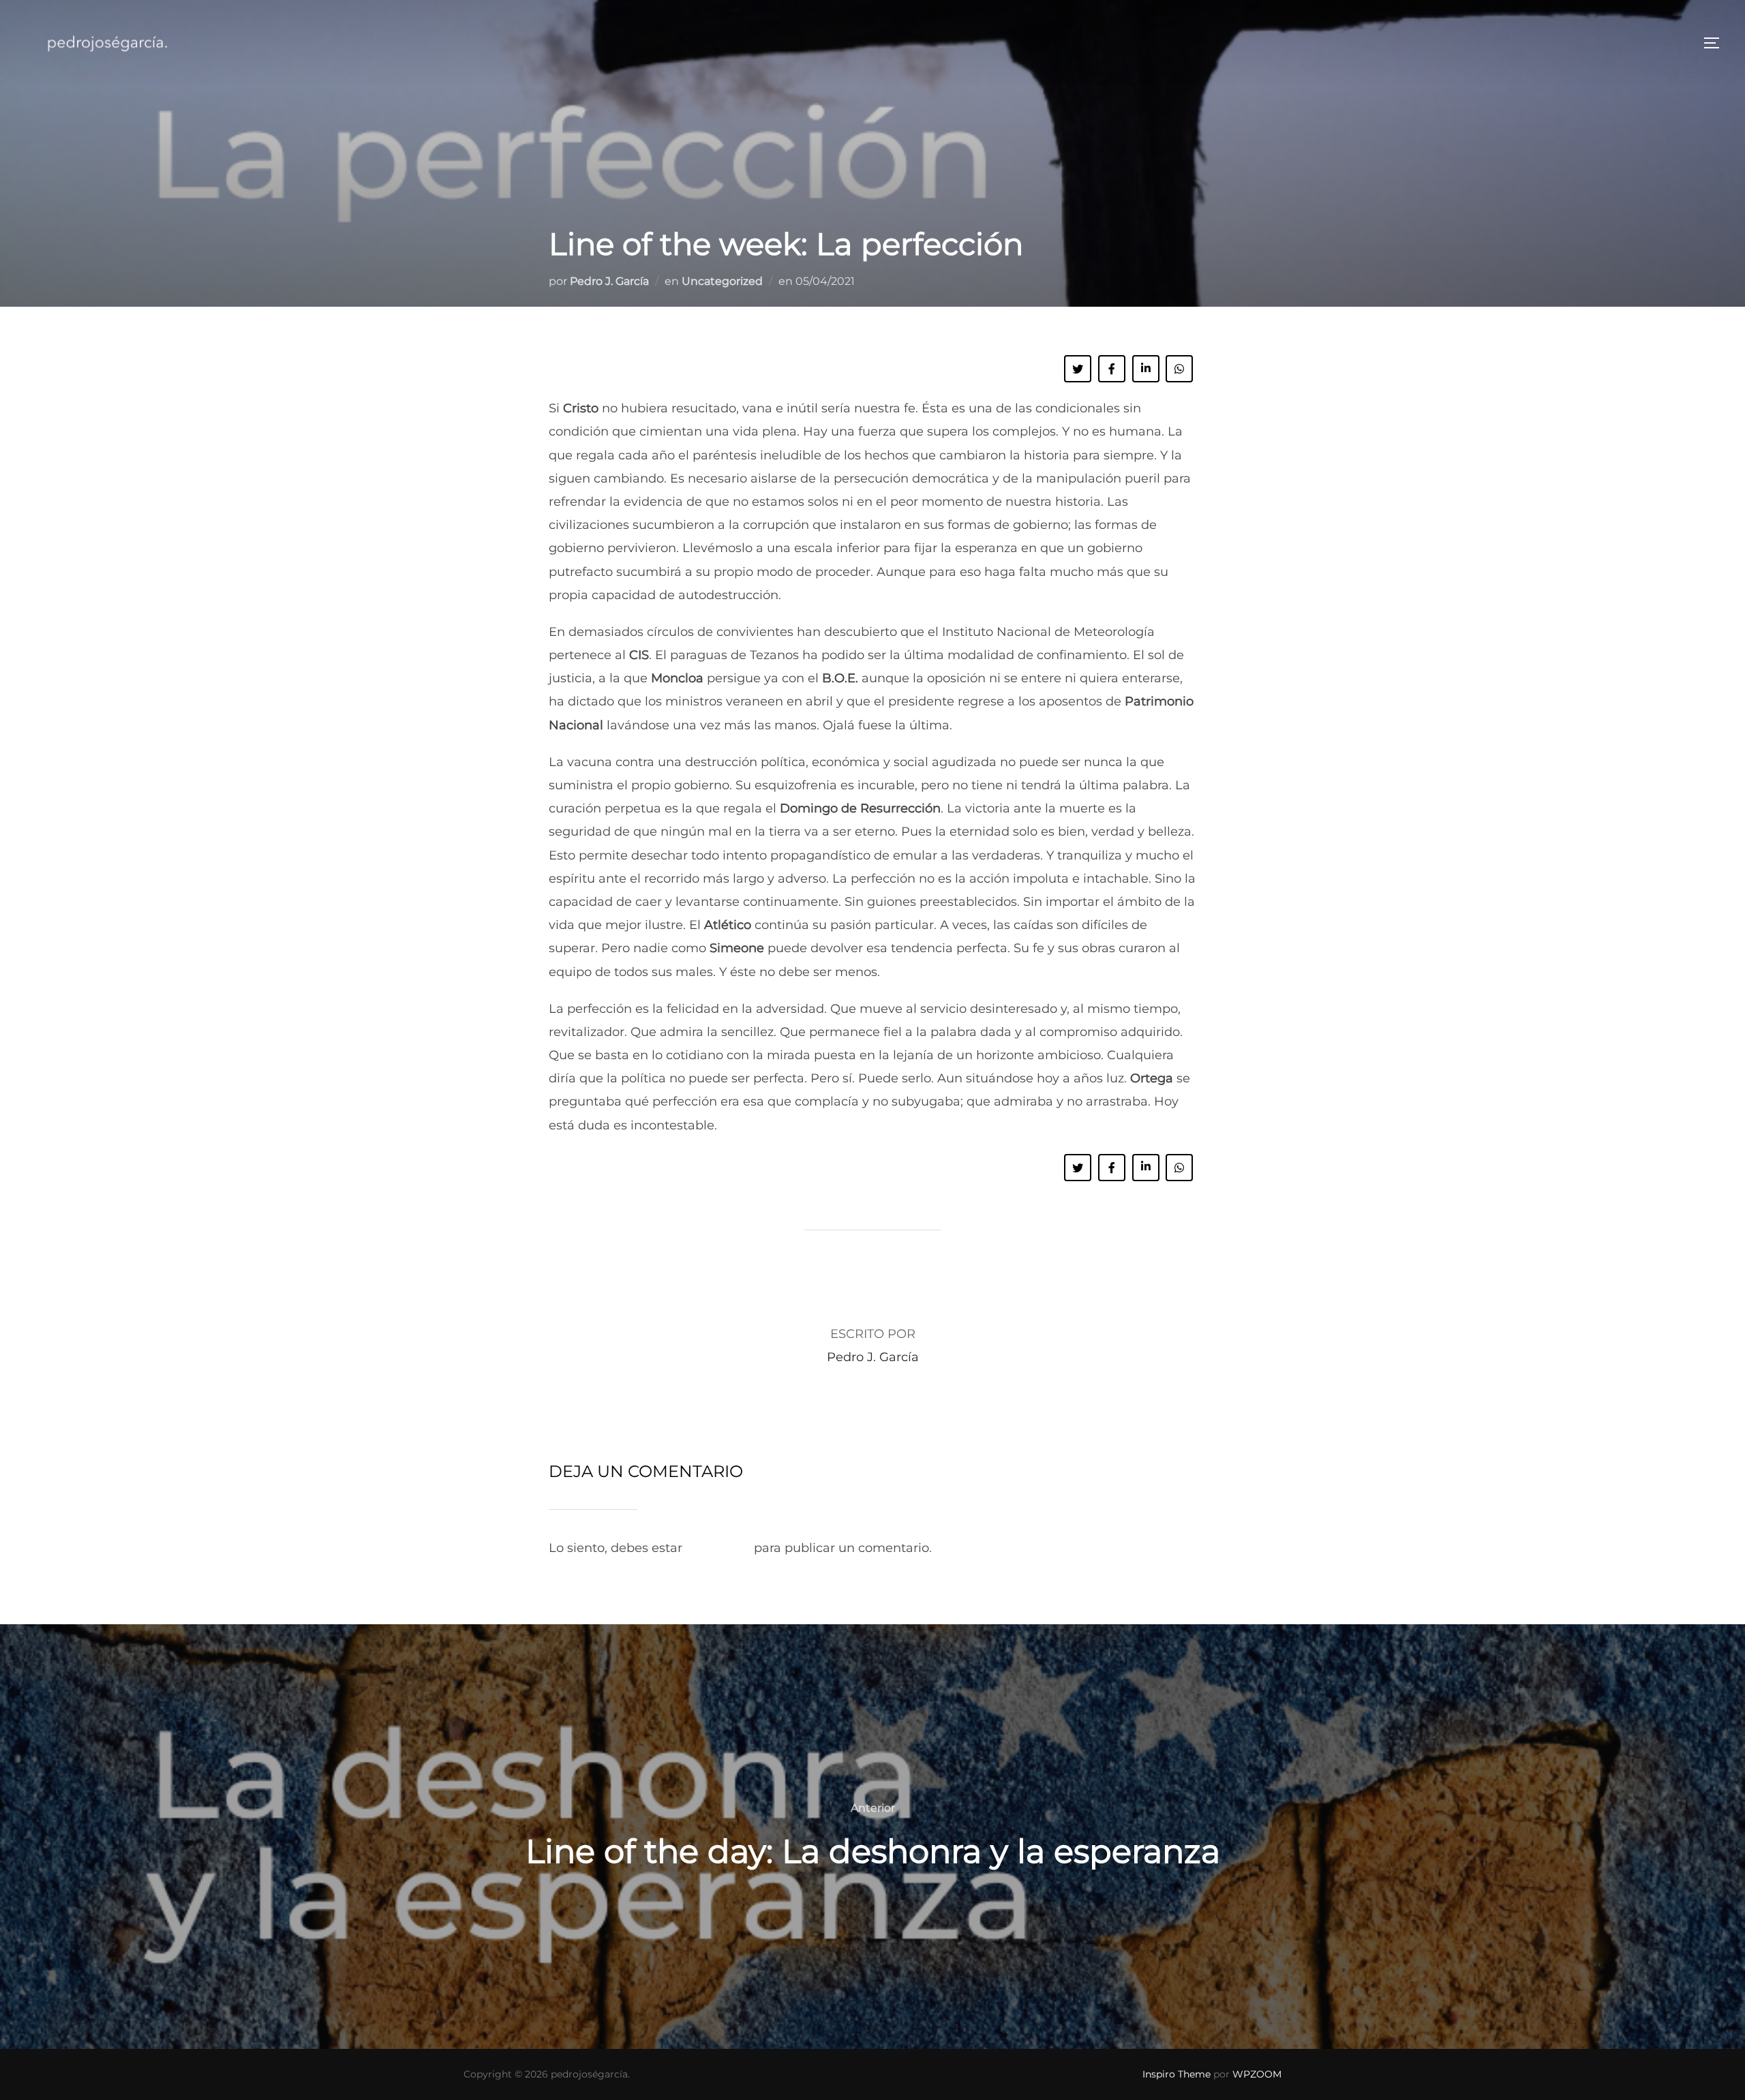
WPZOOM (1257, 2074)
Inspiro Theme (1177, 2074)
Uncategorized (722, 281)
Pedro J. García (609, 281)
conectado (718, 1548)
